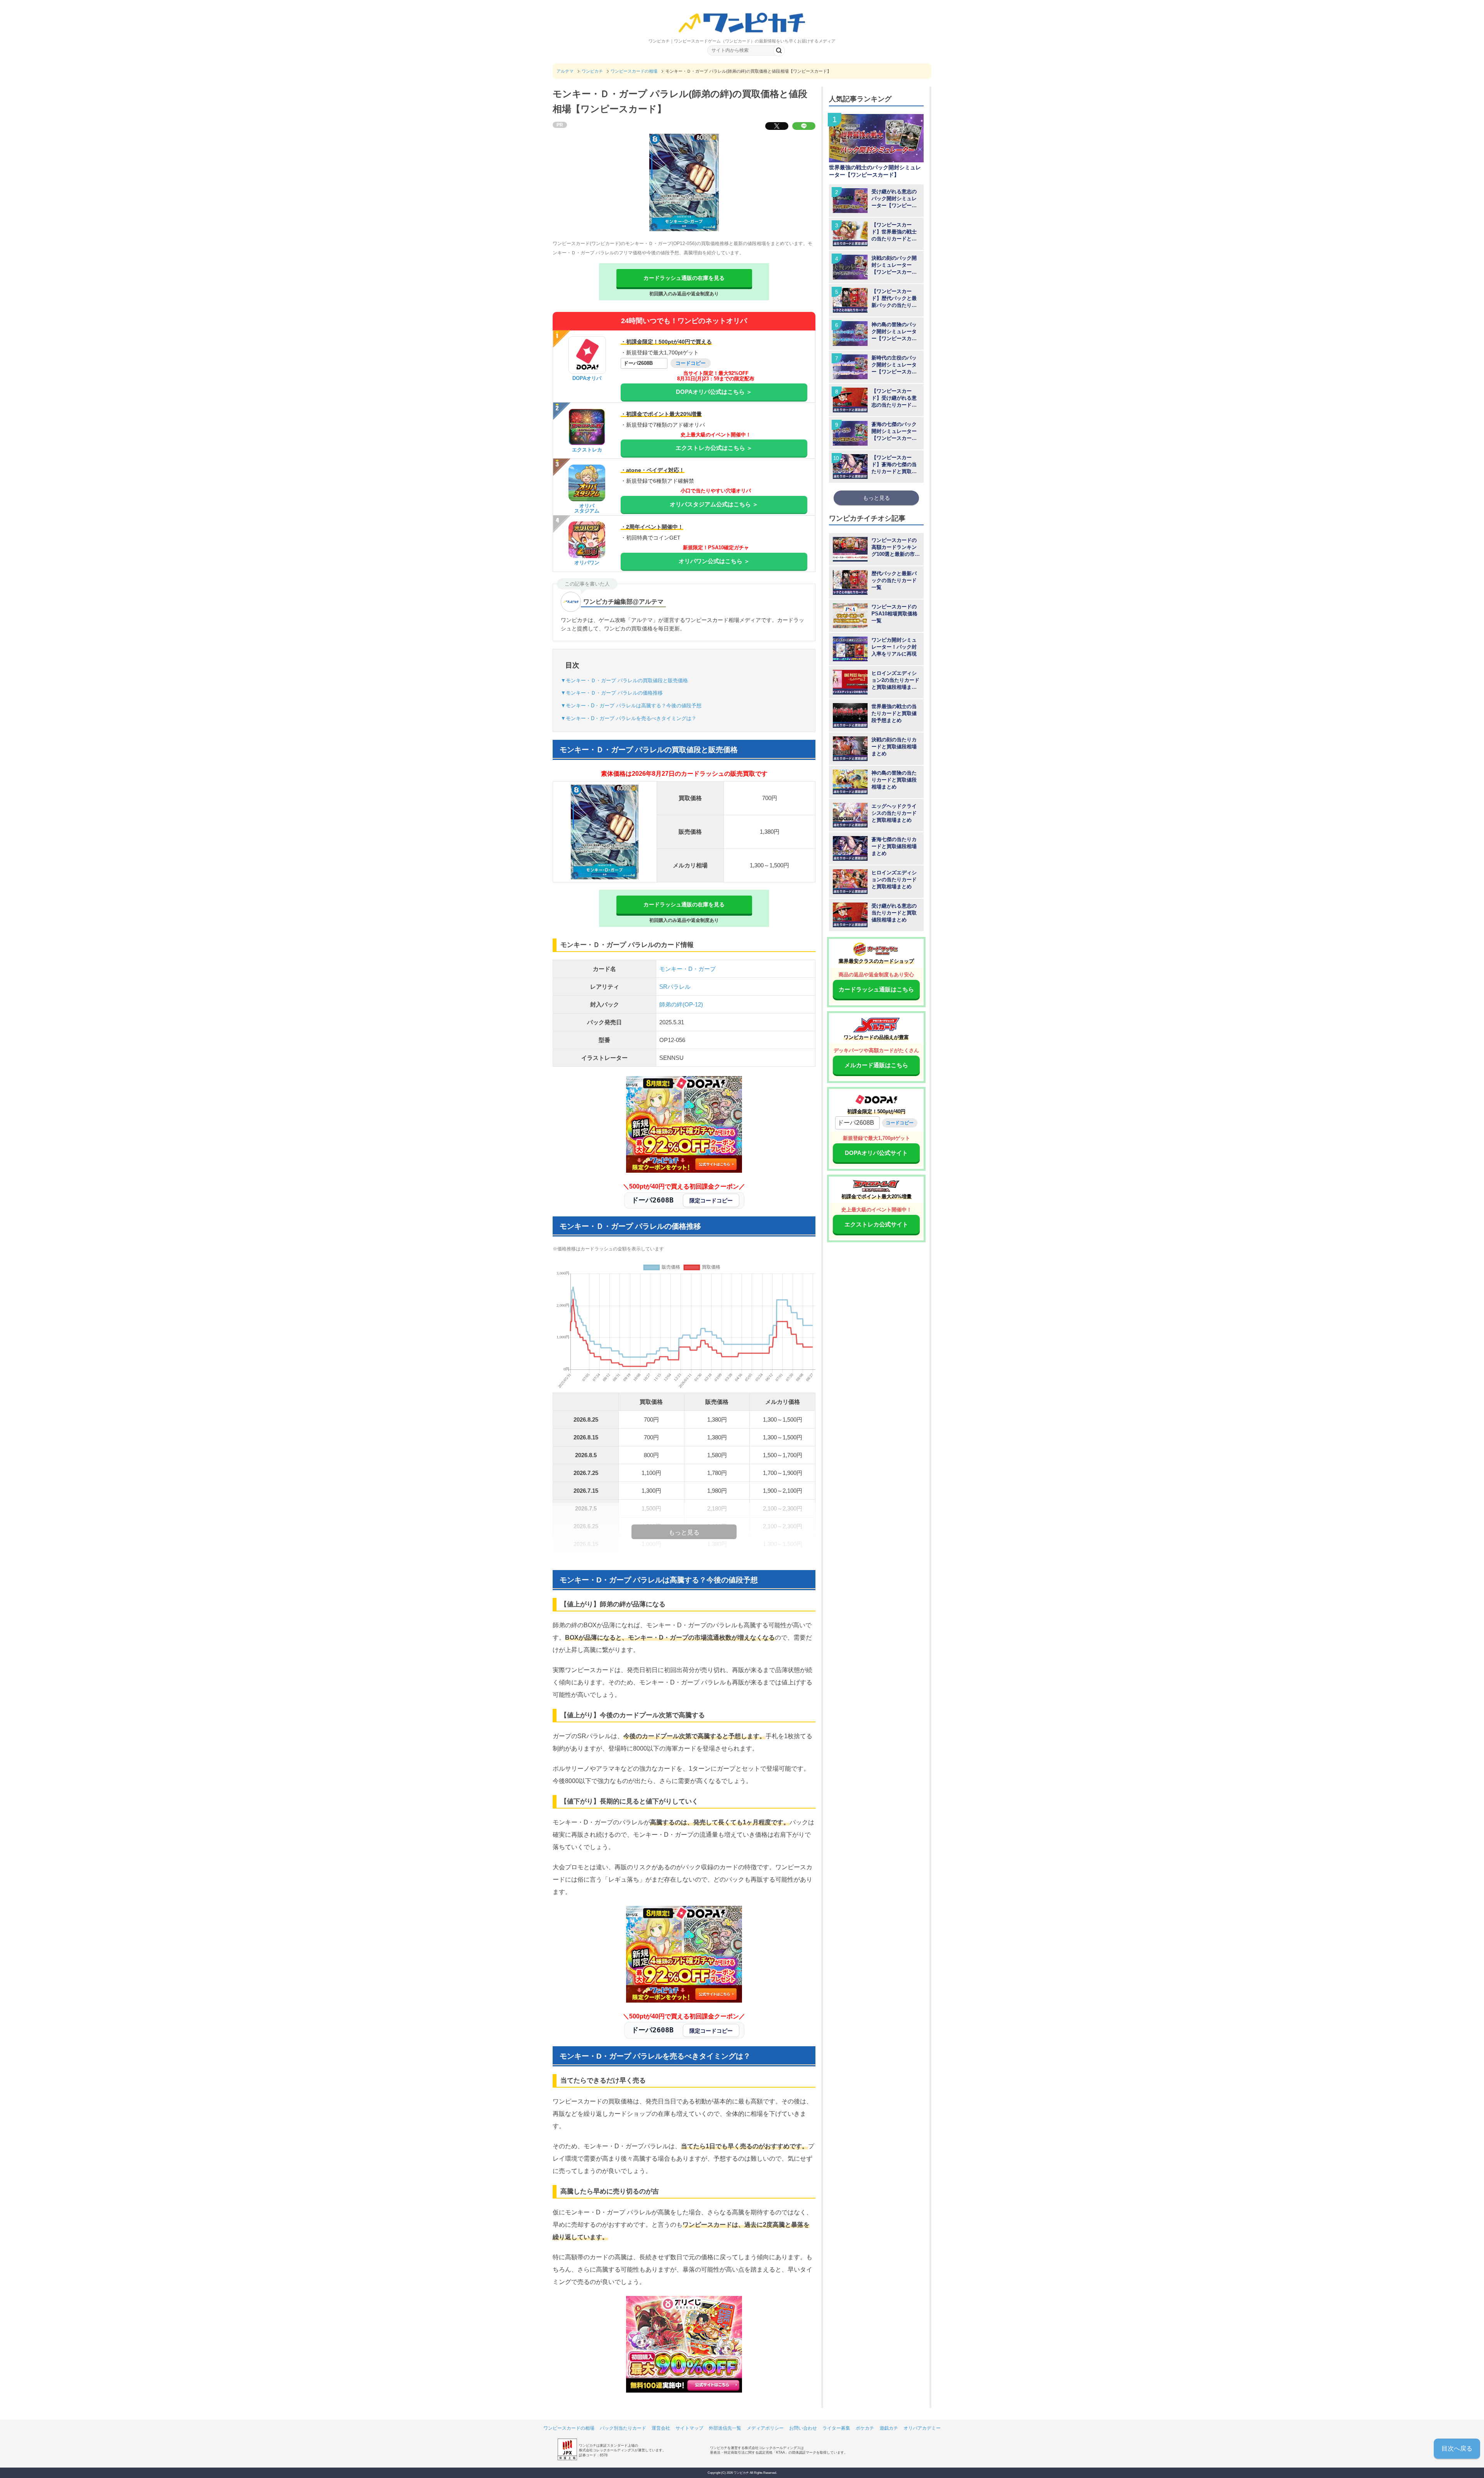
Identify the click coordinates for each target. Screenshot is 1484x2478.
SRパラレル (675, 987)
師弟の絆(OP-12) (681, 1004)
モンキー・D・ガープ (688, 969)
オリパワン (587, 563)
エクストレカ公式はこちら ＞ (714, 448)
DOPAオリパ (587, 378)
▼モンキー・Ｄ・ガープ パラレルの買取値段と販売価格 (624, 680)
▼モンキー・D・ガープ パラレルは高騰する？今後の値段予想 (631, 706)
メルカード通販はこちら (876, 1065)
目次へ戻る (1457, 2448)
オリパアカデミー (922, 2428)
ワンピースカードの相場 (569, 2428)
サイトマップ (689, 2428)
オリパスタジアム (587, 508)
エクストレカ (587, 450)
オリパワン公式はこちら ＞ (714, 561)
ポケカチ (865, 2428)
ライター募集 (836, 2428)
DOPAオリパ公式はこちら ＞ (714, 392)
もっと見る (876, 498)
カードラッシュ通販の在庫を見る (684, 278)
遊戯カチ (889, 2428)
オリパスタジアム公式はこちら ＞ (714, 504)
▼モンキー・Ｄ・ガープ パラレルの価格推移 (612, 693)
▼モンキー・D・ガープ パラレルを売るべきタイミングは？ (629, 718)
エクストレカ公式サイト (876, 1224)
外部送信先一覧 (725, 2428)
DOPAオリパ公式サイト (876, 1153)
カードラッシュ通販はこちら (876, 989)
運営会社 (661, 2428)
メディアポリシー (765, 2428)
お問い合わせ (803, 2428)
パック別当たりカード (623, 2428)
